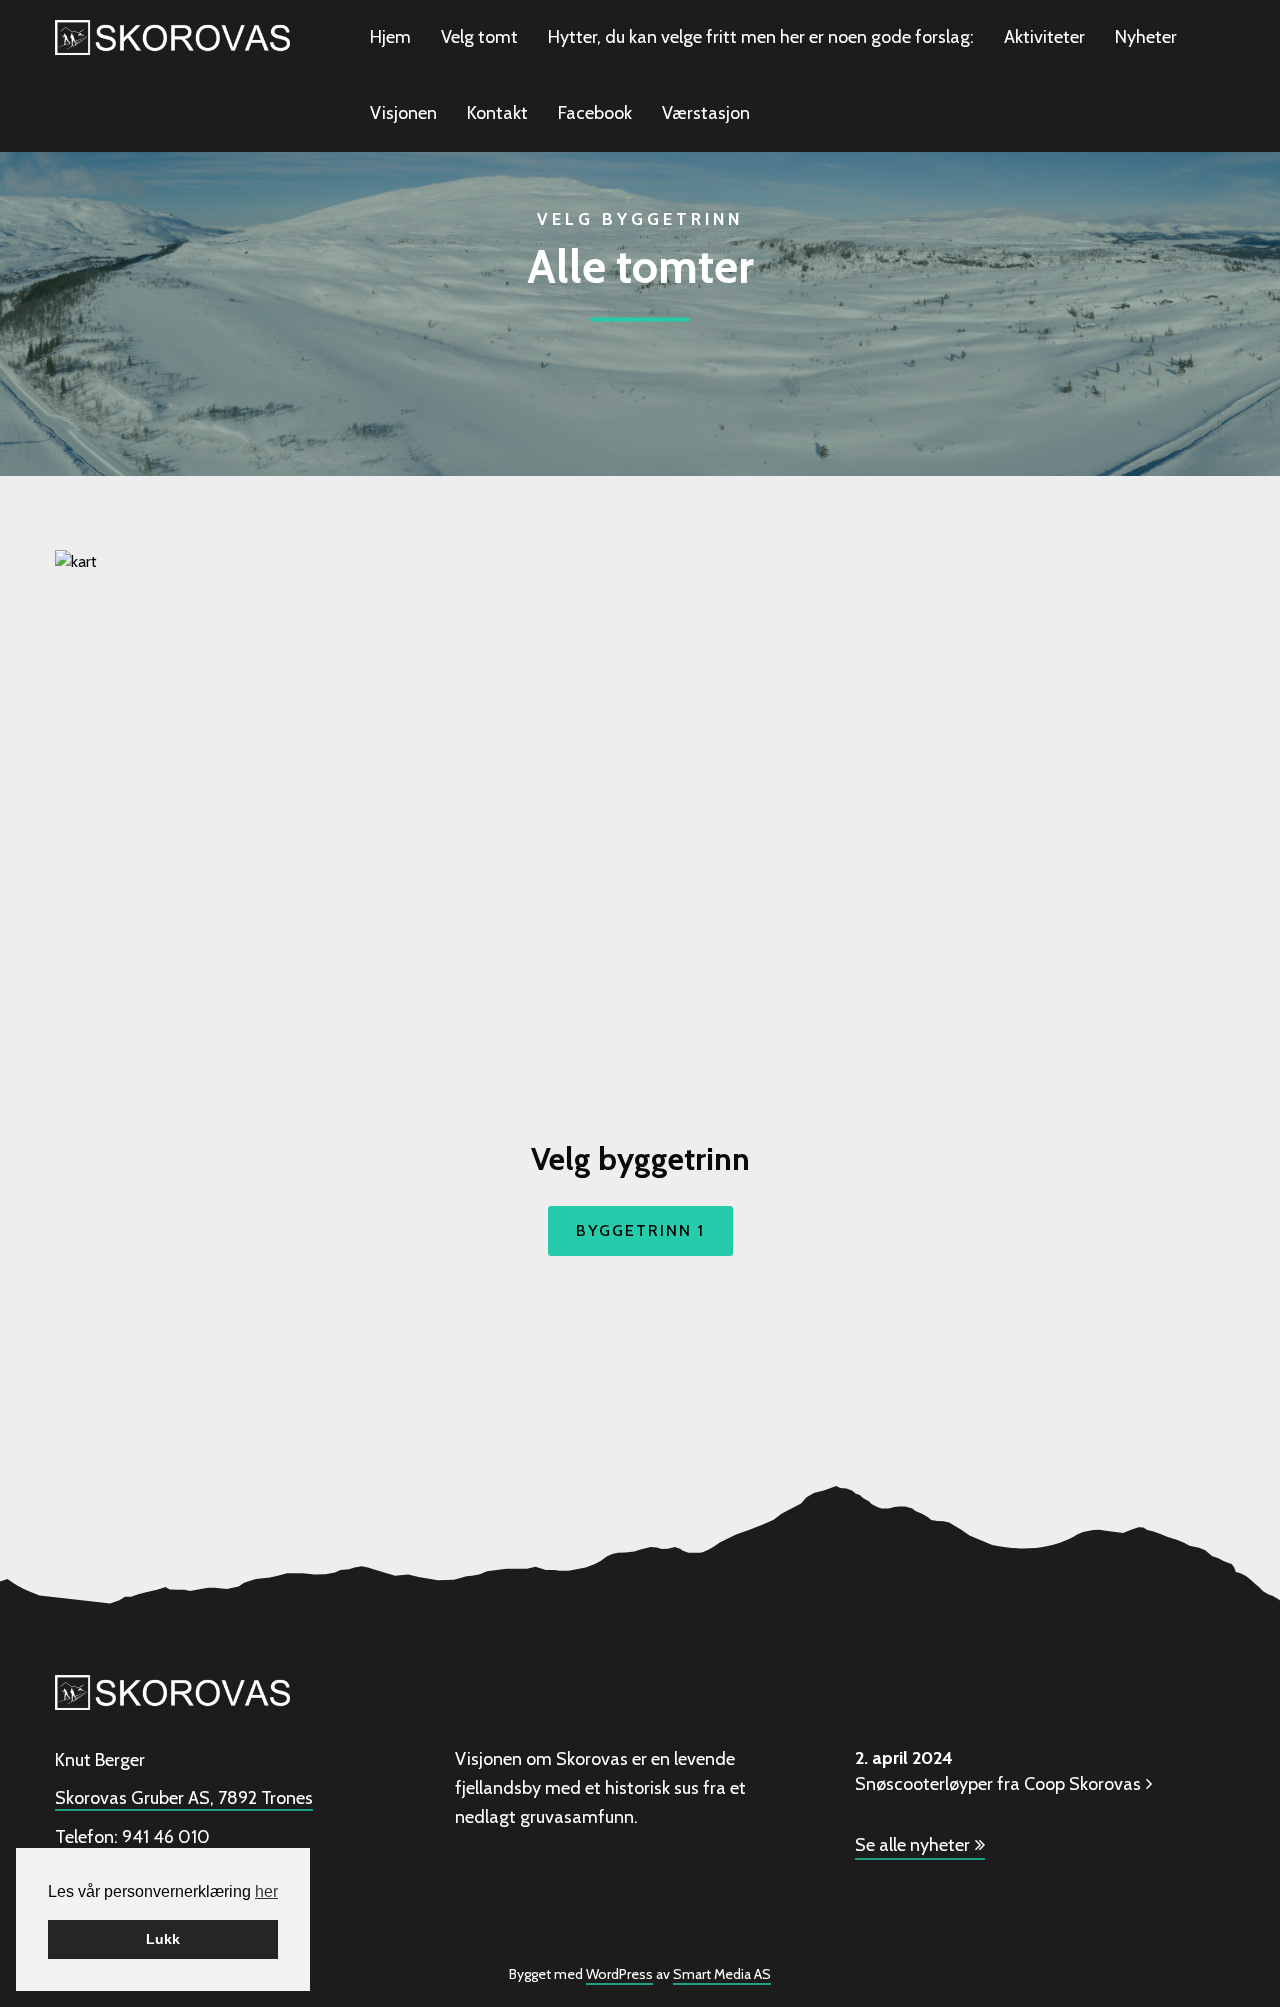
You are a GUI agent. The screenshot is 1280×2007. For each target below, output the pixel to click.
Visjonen (403, 113)
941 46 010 (166, 1837)
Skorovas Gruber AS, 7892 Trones (184, 1798)
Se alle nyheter (912, 1845)
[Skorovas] (172, 35)
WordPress (619, 1974)
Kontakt (497, 113)
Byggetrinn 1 (640, 1230)
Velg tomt (479, 37)
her (266, 1891)
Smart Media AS (722, 1974)
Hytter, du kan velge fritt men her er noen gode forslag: (761, 37)
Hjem (390, 37)
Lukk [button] (163, 1939)
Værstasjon (706, 113)
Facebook (595, 113)
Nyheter (1146, 37)
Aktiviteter (1044, 37)
